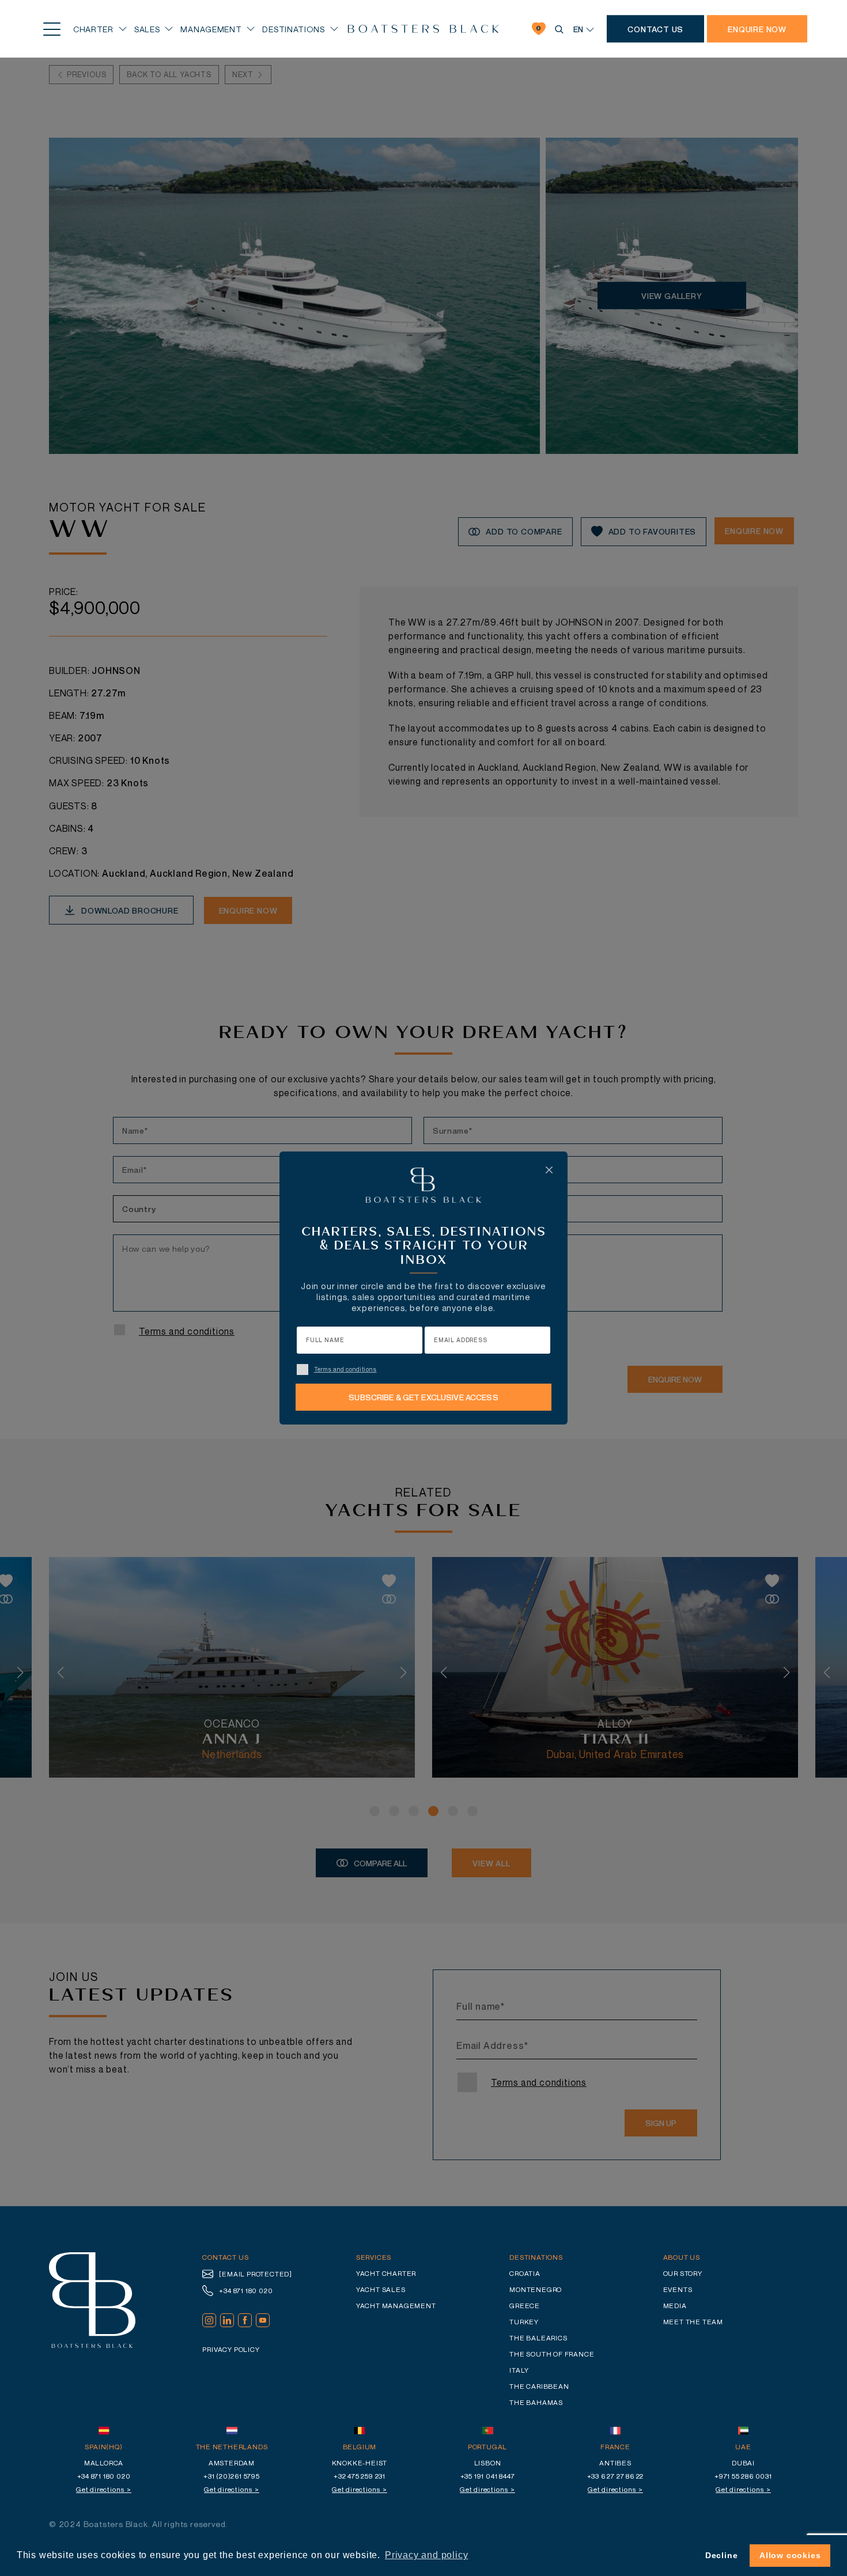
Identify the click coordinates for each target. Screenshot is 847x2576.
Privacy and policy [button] (426, 2555)
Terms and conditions (345, 1369)
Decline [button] (722, 2555)
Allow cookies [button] (790, 2555)
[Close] (549, 1170)
